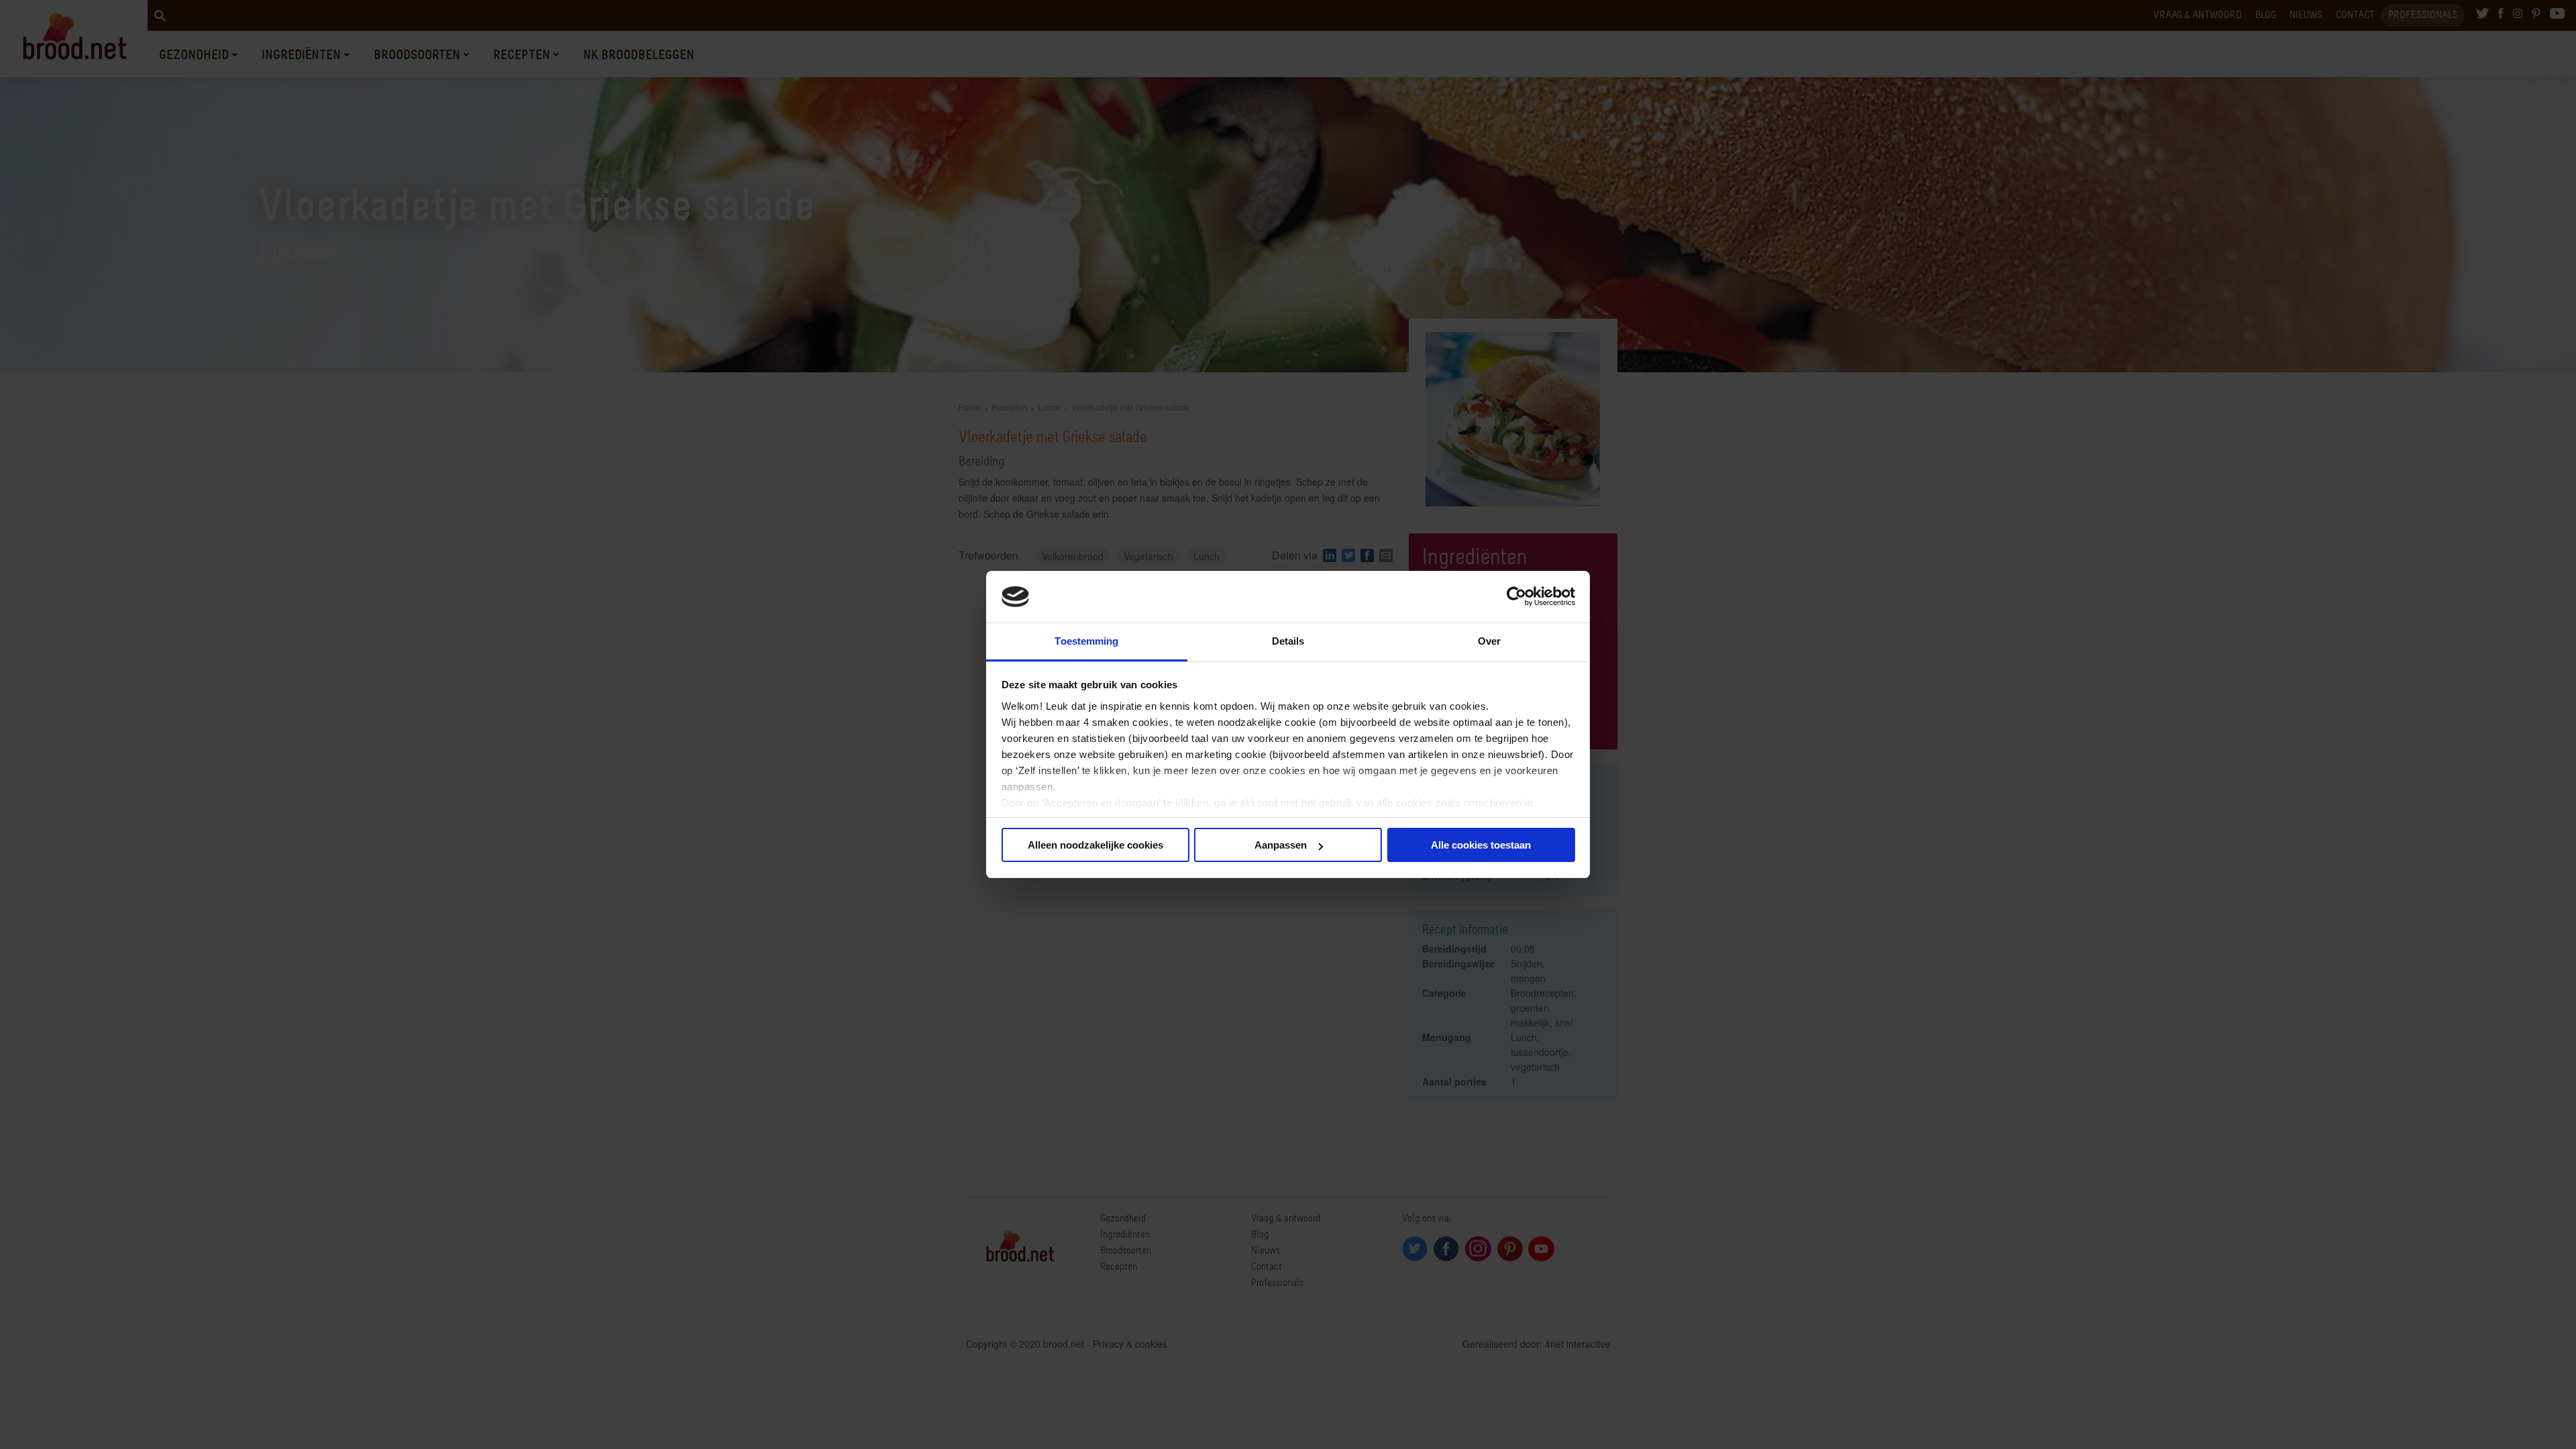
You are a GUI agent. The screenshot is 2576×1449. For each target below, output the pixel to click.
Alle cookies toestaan (1481, 845)
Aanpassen (1281, 845)
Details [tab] (1288, 641)
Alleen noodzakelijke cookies (1095, 845)
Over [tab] (1489, 641)
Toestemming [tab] (1086, 641)
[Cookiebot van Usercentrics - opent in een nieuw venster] (1516, 597)
